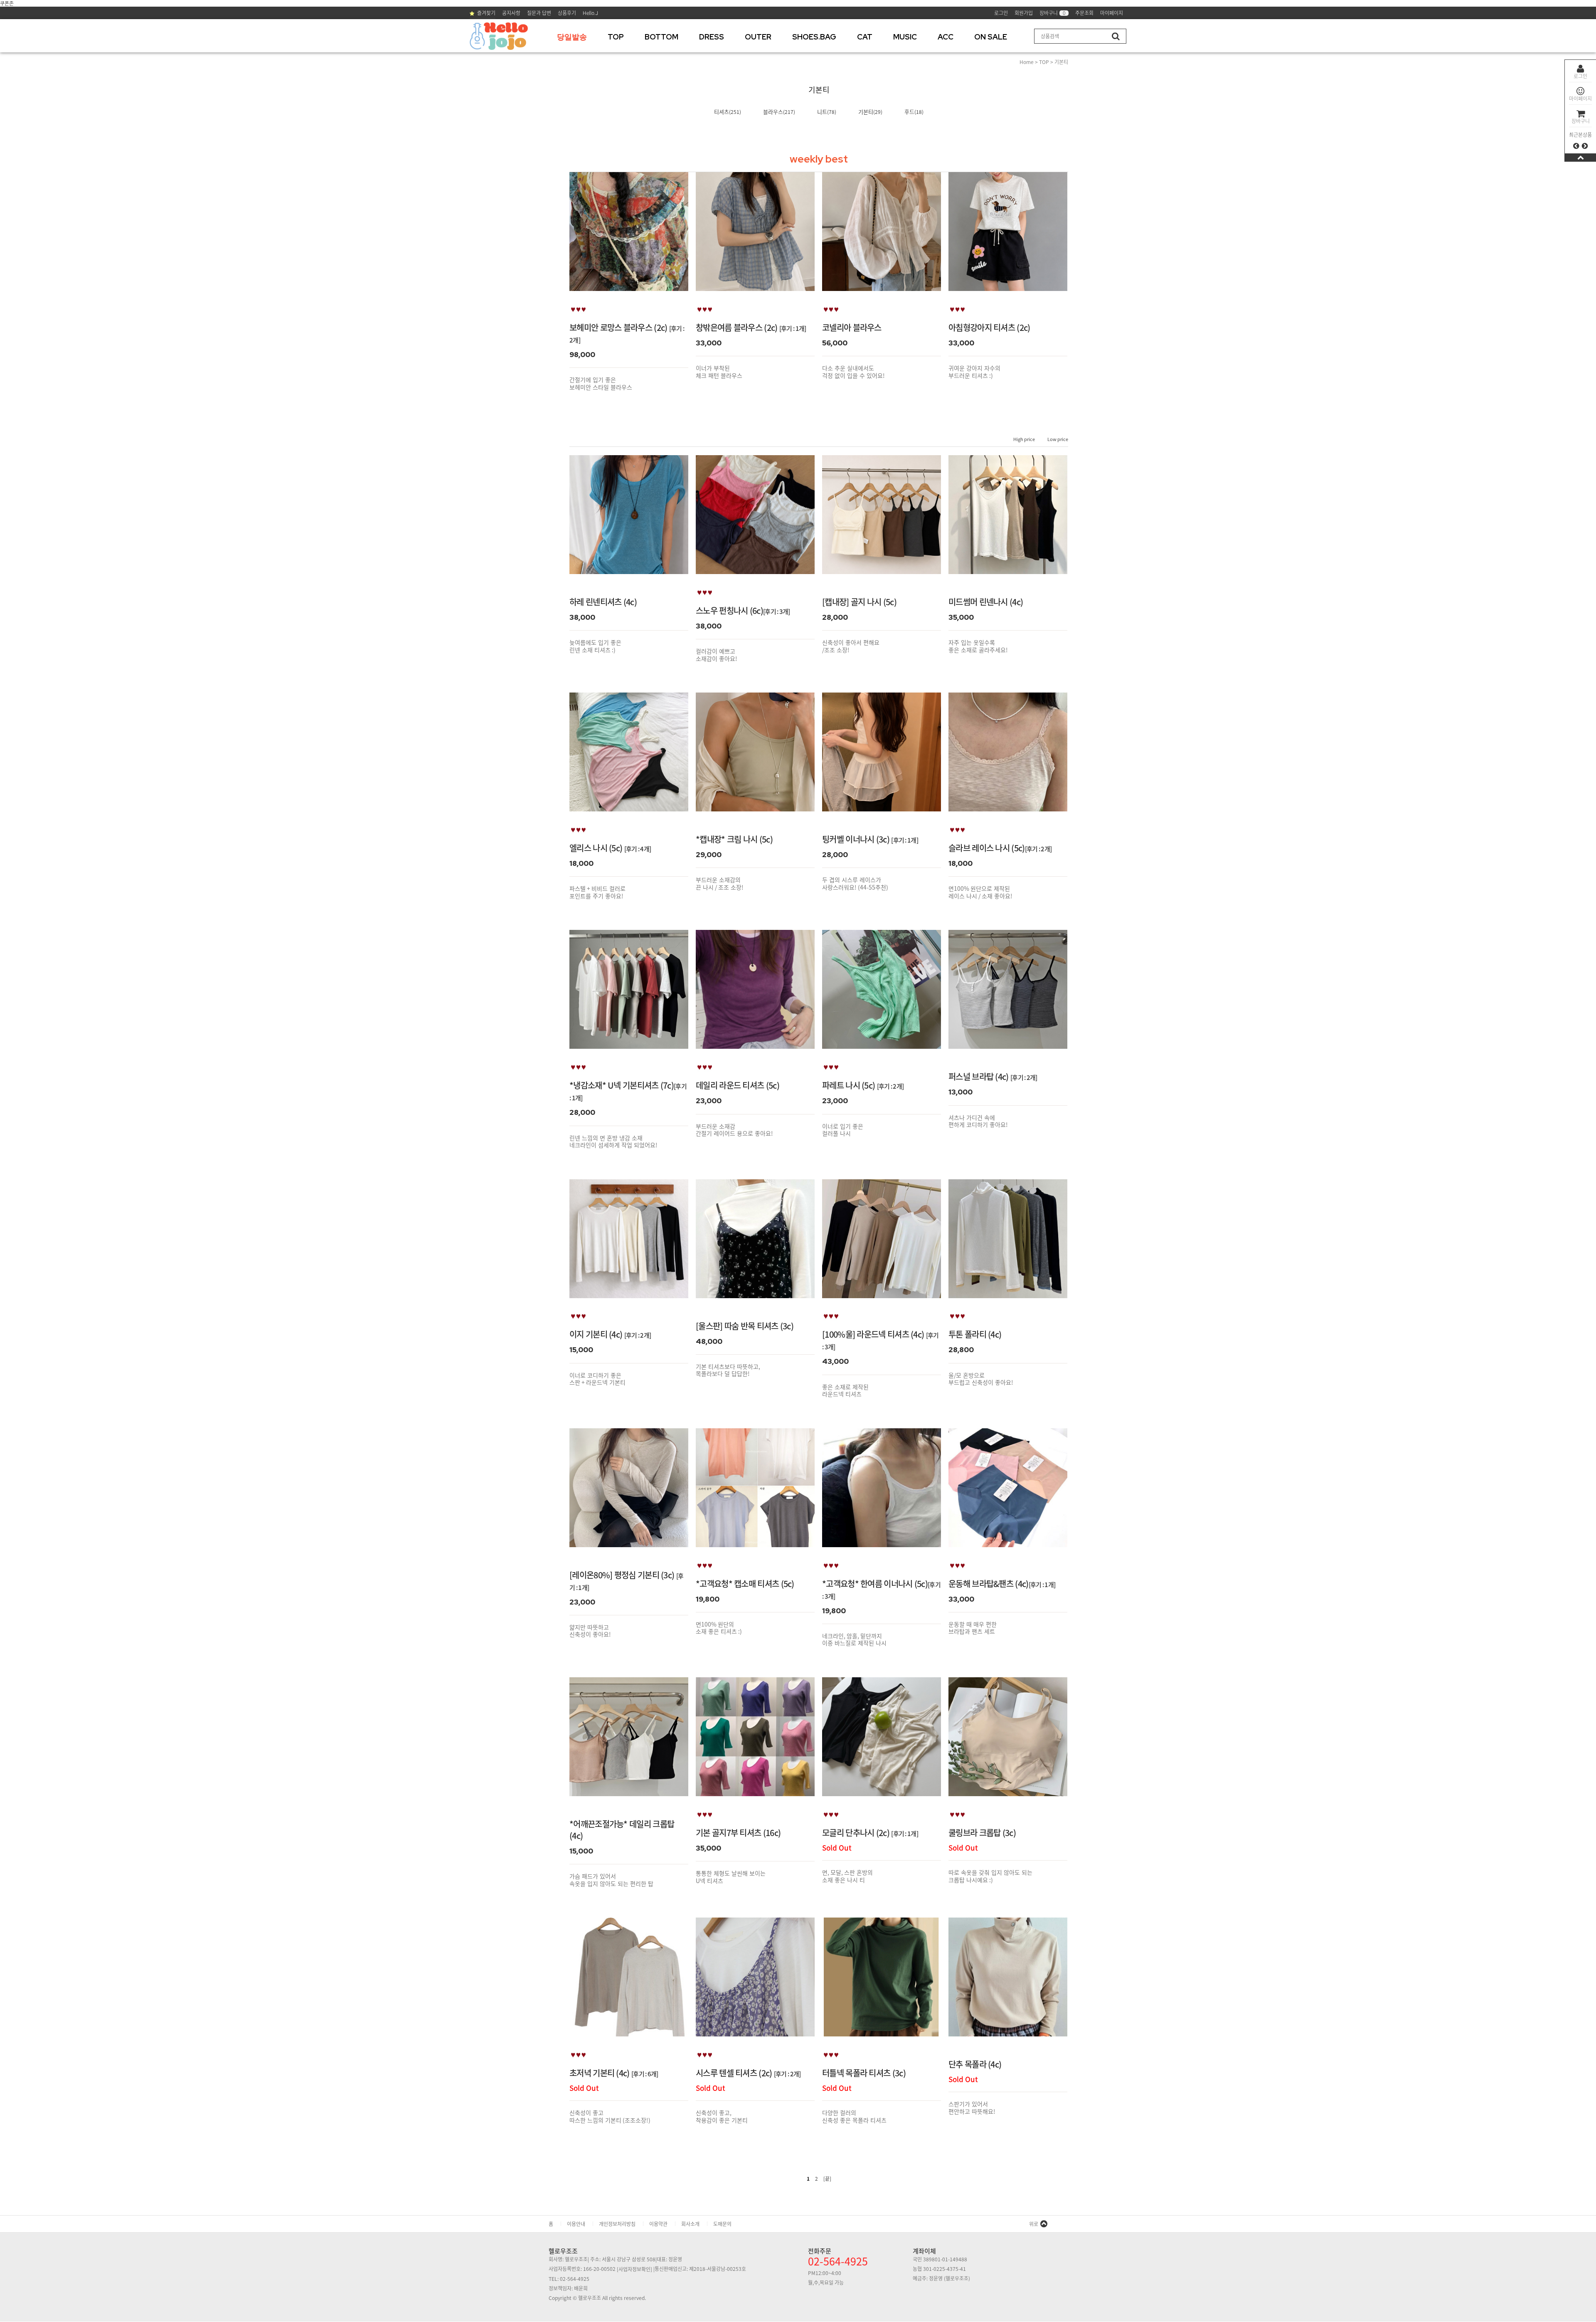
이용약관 (658, 2224)
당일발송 (572, 37)
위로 (1034, 2224)
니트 (822, 112)
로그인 (1580, 76)
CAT (865, 37)
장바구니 (1581, 121)
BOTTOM (661, 37)
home (1027, 62)
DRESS (712, 37)
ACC (946, 37)
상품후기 (567, 13)
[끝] (827, 2179)
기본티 (1061, 62)
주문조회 (1084, 13)
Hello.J (590, 13)
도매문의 (722, 2224)
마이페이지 (1580, 99)
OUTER (758, 37)
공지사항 (511, 13)
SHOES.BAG (814, 37)
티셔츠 (722, 112)
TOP (616, 37)
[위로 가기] (1580, 157)
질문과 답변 (539, 13)
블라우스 (773, 112)
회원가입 (1024, 13)
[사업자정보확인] (634, 2269)
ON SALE (991, 37)
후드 (909, 112)
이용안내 (576, 2224)
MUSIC (905, 37)
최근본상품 (1580, 135)
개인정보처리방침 (617, 2224)
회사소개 (690, 2224)
